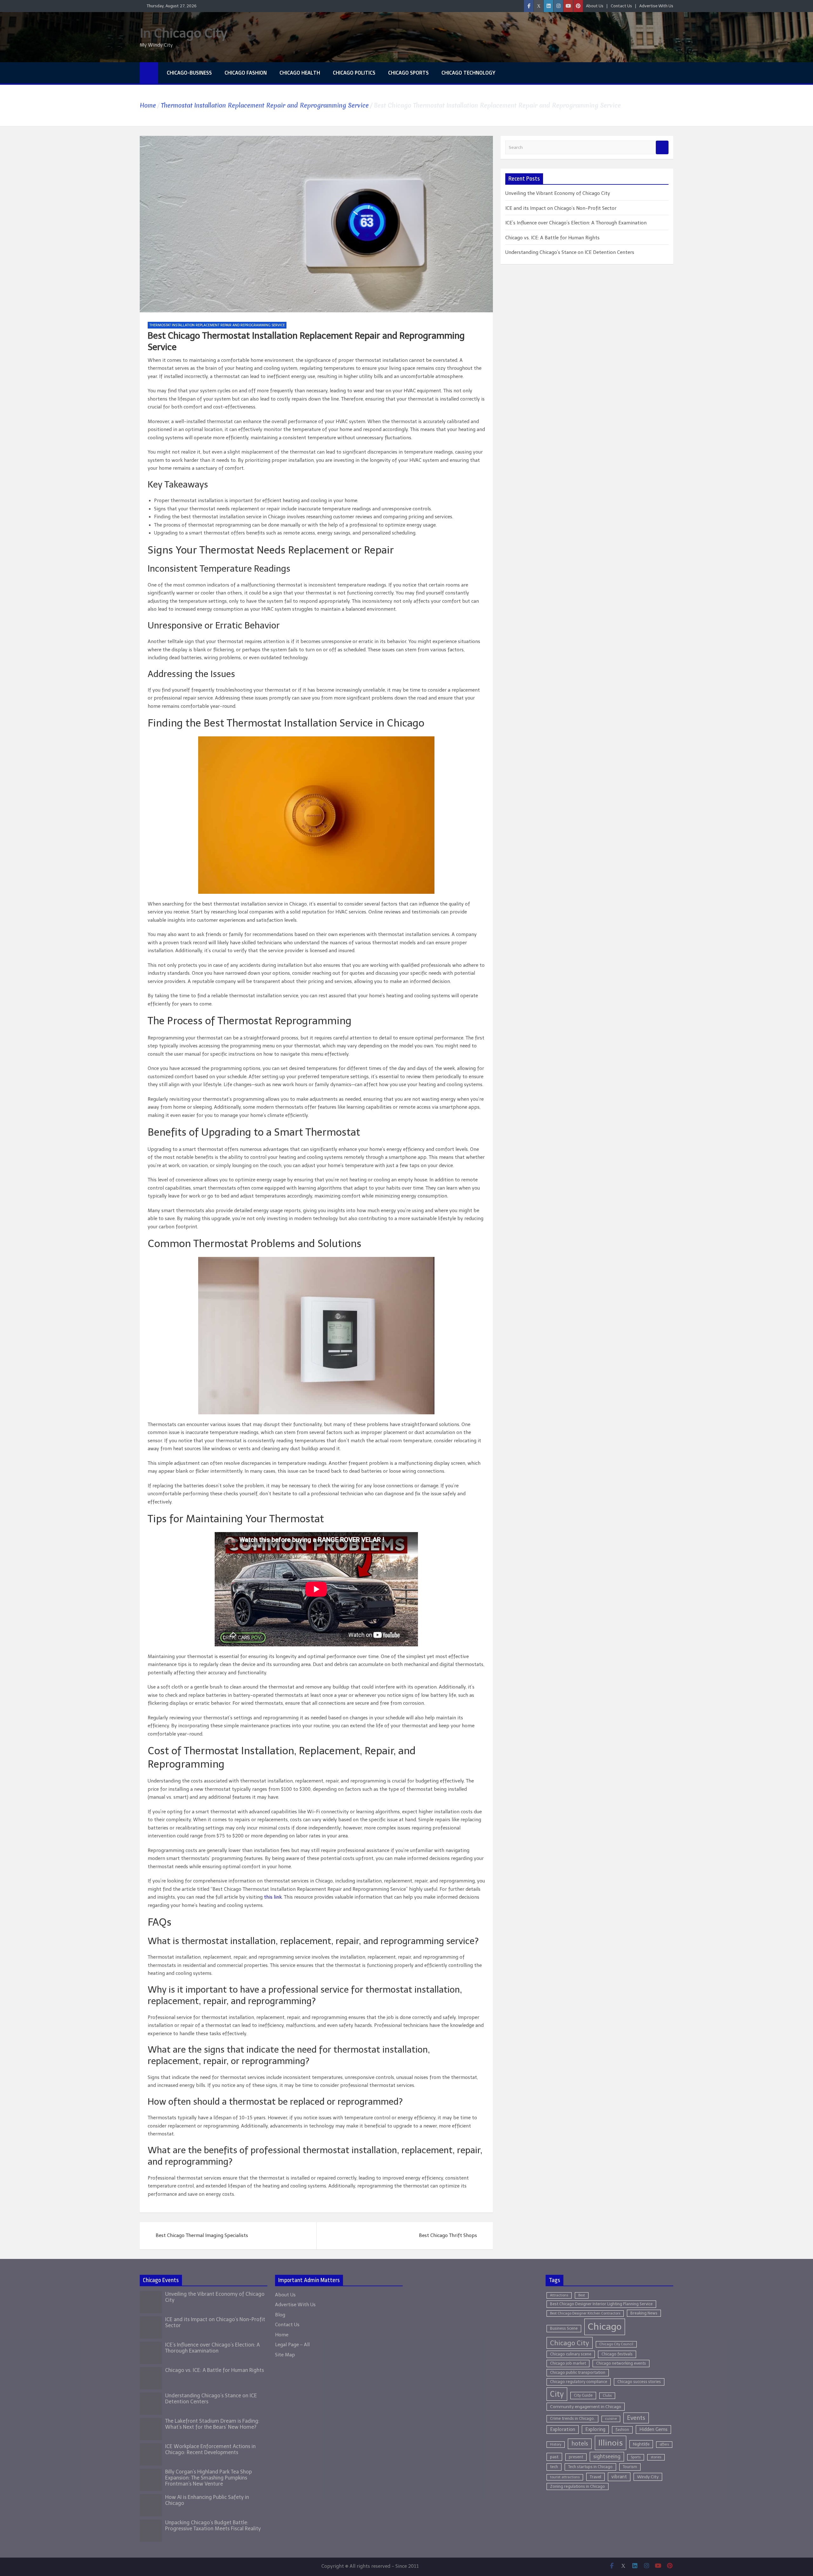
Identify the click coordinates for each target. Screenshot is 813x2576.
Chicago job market (568, 2363)
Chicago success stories (639, 2382)
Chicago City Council (616, 2344)
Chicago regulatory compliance (579, 2382)
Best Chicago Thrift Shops (448, 2235)
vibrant (619, 2477)
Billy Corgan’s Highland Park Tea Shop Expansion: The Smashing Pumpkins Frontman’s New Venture (208, 2478)
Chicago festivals (617, 2354)
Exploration (563, 2429)
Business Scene (564, 2328)
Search (662, 147)
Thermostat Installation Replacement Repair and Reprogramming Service (217, 325)
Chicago (605, 2327)
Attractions (559, 2295)
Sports (636, 2457)
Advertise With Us (656, 6)
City (557, 2394)
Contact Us (621, 6)
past (554, 2457)
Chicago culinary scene (571, 2354)
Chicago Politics (354, 73)
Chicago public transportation (578, 2372)
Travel (595, 2477)
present (576, 2457)
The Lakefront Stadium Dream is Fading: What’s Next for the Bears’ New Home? (212, 2424)
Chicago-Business (189, 73)
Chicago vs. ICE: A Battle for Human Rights (552, 238)
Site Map (285, 2355)
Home (282, 2335)
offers (664, 2444)
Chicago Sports (408, 73)
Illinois (611, 2443)
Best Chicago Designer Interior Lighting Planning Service (601, 2304)
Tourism (630, 2467)
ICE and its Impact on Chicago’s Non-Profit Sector (561, 208)
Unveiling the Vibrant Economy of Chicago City (558, 193)
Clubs (607, 2396)
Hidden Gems (653, 2429)
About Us (595, 6)
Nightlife (641, 2444)
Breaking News (644, 2313)
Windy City (648, 2477)
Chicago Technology (468, 73)
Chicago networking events (621, 2363)
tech (554, 2467)
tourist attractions (565, 2477)
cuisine (611, 2419)
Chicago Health (300, 73)
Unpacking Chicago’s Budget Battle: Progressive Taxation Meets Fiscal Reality (213, 2526)
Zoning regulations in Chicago (578, 2486)
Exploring (595, 2429)
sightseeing (607, 2456)
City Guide (583, 2395)
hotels (580, 2444)
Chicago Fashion (246, 73)
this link (273, 1897)
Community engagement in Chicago (586, 2407)
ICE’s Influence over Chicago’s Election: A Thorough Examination (576, 223)
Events (636, 2418)
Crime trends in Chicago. (572, 2418)
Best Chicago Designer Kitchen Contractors (585, 2313)
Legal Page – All (292, 2345)
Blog (280, 2315)
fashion (622, 2430)
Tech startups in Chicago (590, 2467)
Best (582, 2295)
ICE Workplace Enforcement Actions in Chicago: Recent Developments (210, 2449)
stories (656, 2457)
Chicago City (570, 2343)
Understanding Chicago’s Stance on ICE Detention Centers (570, 252)
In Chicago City (183, 33)
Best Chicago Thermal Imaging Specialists (202, 2235)
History (556, 2444)
